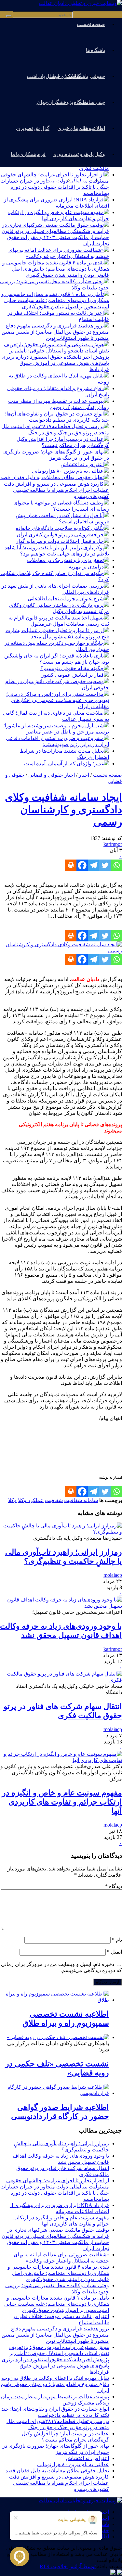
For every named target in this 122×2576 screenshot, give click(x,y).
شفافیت (54, 1500)
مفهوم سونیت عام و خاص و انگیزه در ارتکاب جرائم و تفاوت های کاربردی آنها (62, 1802)
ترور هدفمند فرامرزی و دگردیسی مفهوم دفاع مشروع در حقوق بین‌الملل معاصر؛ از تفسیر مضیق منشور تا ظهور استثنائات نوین (55, 332)
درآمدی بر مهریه (86, 567)
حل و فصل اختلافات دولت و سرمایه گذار (60, 541)
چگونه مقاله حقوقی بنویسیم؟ (72, 668)
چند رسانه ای (92, 102)
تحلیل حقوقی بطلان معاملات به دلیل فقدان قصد (52, 477)
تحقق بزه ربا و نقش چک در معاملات (65, 560)
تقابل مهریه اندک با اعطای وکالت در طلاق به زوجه (55, 2378)
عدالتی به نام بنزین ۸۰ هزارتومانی (68, 471)
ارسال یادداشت (43, 76)
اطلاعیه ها (94, 128)
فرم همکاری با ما (28, 154)
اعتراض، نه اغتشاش (82, 464)
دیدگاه (114, 1886)
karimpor (113, 844)
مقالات (75, 76)
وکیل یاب (95, 154)
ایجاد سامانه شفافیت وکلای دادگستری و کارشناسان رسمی (63, 810)
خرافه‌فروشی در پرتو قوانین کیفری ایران (60, 535)
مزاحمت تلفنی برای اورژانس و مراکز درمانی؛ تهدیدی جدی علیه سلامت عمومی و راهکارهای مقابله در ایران (58, 700)
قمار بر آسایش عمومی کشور (73, 675)
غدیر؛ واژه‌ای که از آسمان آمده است (64, 764)
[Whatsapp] (116, 865)
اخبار (84, 775)
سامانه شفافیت (81, 1500)
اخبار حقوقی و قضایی (52, 775)
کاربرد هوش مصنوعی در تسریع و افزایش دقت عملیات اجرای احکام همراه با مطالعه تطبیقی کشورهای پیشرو (56, 490)
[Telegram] (94, 865)
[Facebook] (82, 865)
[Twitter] (105, 865)
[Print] (71, 865)
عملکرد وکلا (31, 1500)
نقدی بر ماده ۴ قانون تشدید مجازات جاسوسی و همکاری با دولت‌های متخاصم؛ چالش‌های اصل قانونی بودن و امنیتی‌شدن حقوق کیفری (56, 269)
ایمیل (115, 1952)
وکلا (12, 1500)
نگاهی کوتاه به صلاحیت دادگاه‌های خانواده (60, 528)
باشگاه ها (95, 50)
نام (117, 1940)
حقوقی (97, 76)
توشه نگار (78, 180)
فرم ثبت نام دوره (71, 154)
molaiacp (113, 1575)
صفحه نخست (91, 24)
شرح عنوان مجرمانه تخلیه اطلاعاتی (66, 599)
